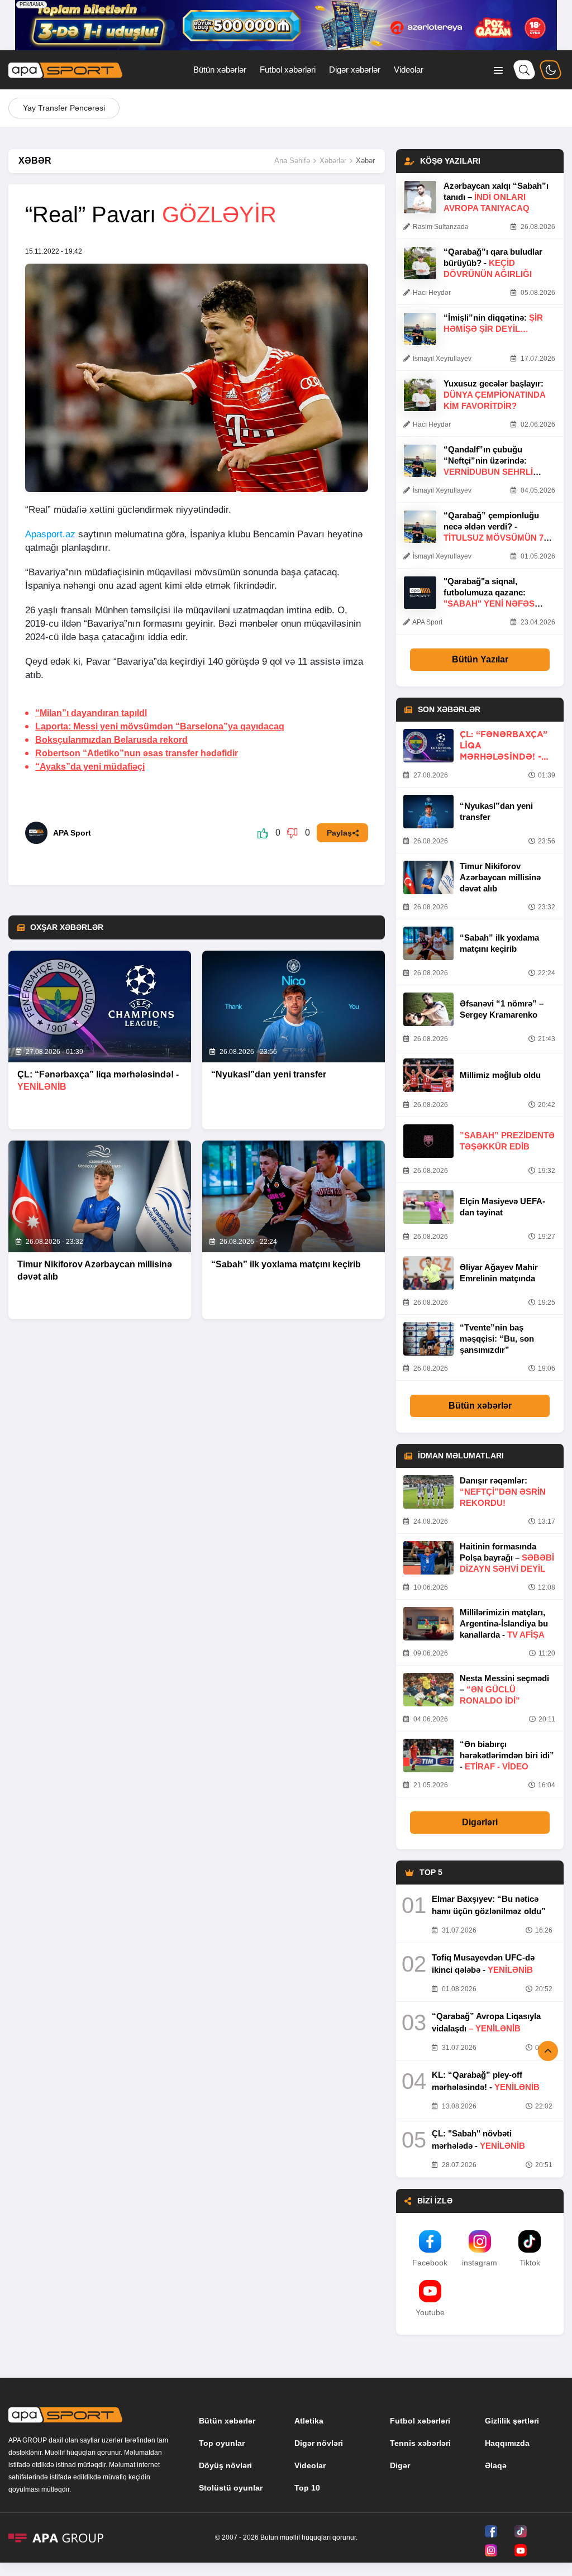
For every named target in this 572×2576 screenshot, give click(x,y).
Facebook (430, 2263)
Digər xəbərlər (355, 70)
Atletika (309, 2421)
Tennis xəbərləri (420, 2443)
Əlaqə (496, 2465)
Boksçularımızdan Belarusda (111, 740)
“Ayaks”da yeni (90, 767)
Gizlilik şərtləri (512, 2421)
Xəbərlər (333, 161)
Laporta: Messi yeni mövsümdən (160, 726)
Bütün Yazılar (480, 659)
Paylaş (339, 833)
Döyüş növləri (225, 2465)
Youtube (430, 2312)
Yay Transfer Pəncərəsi (64, 108)
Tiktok (530, 2263)
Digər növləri (319, 2443)
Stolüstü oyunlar (231, 2488)
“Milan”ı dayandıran (91, 713)
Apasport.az (50, 534)
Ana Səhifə (292, 161)
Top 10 (307, 2488)
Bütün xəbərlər (220, 70)
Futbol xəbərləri (288, 70)
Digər (400, 2465)
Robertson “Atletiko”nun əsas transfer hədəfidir (137, 753)
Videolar (409, 70)
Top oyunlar (222, 2443)
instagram (480, 2263)
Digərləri (480, 1822)
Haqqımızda (507, 2443)
